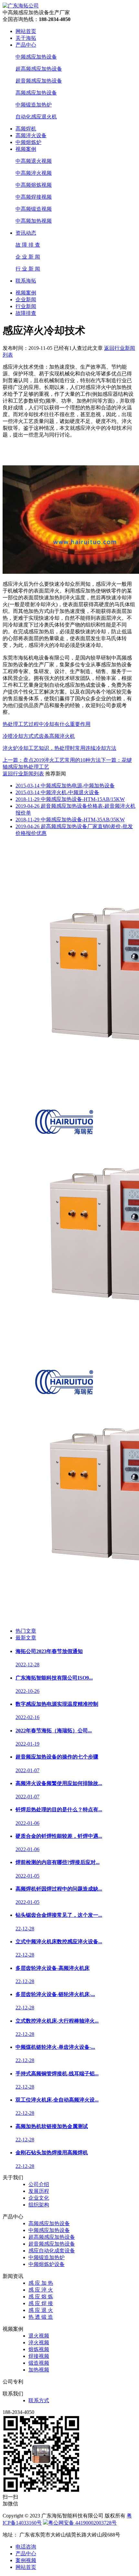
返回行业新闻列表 (23, 774)
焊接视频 (39, 2356)
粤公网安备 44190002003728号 (82, 2523)
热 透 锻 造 (41, 2317)
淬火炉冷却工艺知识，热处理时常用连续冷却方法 (59, 748)
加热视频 (39, 2370)
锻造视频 (39, 2363)
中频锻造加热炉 (34, 105)
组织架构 (39, 2205)
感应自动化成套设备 (52, 2251)
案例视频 (26, 2560)
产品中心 (26, 45)
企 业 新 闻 (28, 257)
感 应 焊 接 (41, 2303)
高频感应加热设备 (36, 93)
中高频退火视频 (34, 161)
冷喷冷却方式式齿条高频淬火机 (39, 736)
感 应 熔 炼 (41, 2297)
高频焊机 (26, 129)
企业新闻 (26, 300)
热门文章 (26, 1631)
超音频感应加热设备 (39, 81)
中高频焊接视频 (34, 197)
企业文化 (39, 2198)
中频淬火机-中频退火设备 (57, 792)
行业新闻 (26, 306)
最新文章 (26, 1638)
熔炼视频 (39, 2349)
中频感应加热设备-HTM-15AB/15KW (70, 799)
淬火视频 (39, 2343)
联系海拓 (26, 281)
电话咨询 (26, 2547)
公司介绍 (39, 2184)
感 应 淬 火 (41, 2290)
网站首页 (26, 31)
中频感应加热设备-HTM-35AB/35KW (70, 820)
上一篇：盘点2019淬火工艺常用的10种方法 (52, 760)
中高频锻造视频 (34, 209)
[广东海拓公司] (21, 6)
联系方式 (39, 2400)
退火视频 (39, 2336)
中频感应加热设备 (36, 57)
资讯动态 (26, 233)
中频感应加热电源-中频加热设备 (65, 786)
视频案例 (26, 149)
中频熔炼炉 (28, 142)
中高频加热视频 (34, 221)
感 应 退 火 (41, 2310)
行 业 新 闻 (28, 269)
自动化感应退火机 (36, 117)
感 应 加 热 (41, 2283)
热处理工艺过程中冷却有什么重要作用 (47, 724)
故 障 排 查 (28, 245)
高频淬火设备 (31, 135)
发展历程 (39, 2191)
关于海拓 (26, 38)
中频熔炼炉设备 (47, 2264)
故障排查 (26, 313)
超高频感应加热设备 (39, 69)
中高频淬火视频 (34, 173)
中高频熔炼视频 (34, 185)
